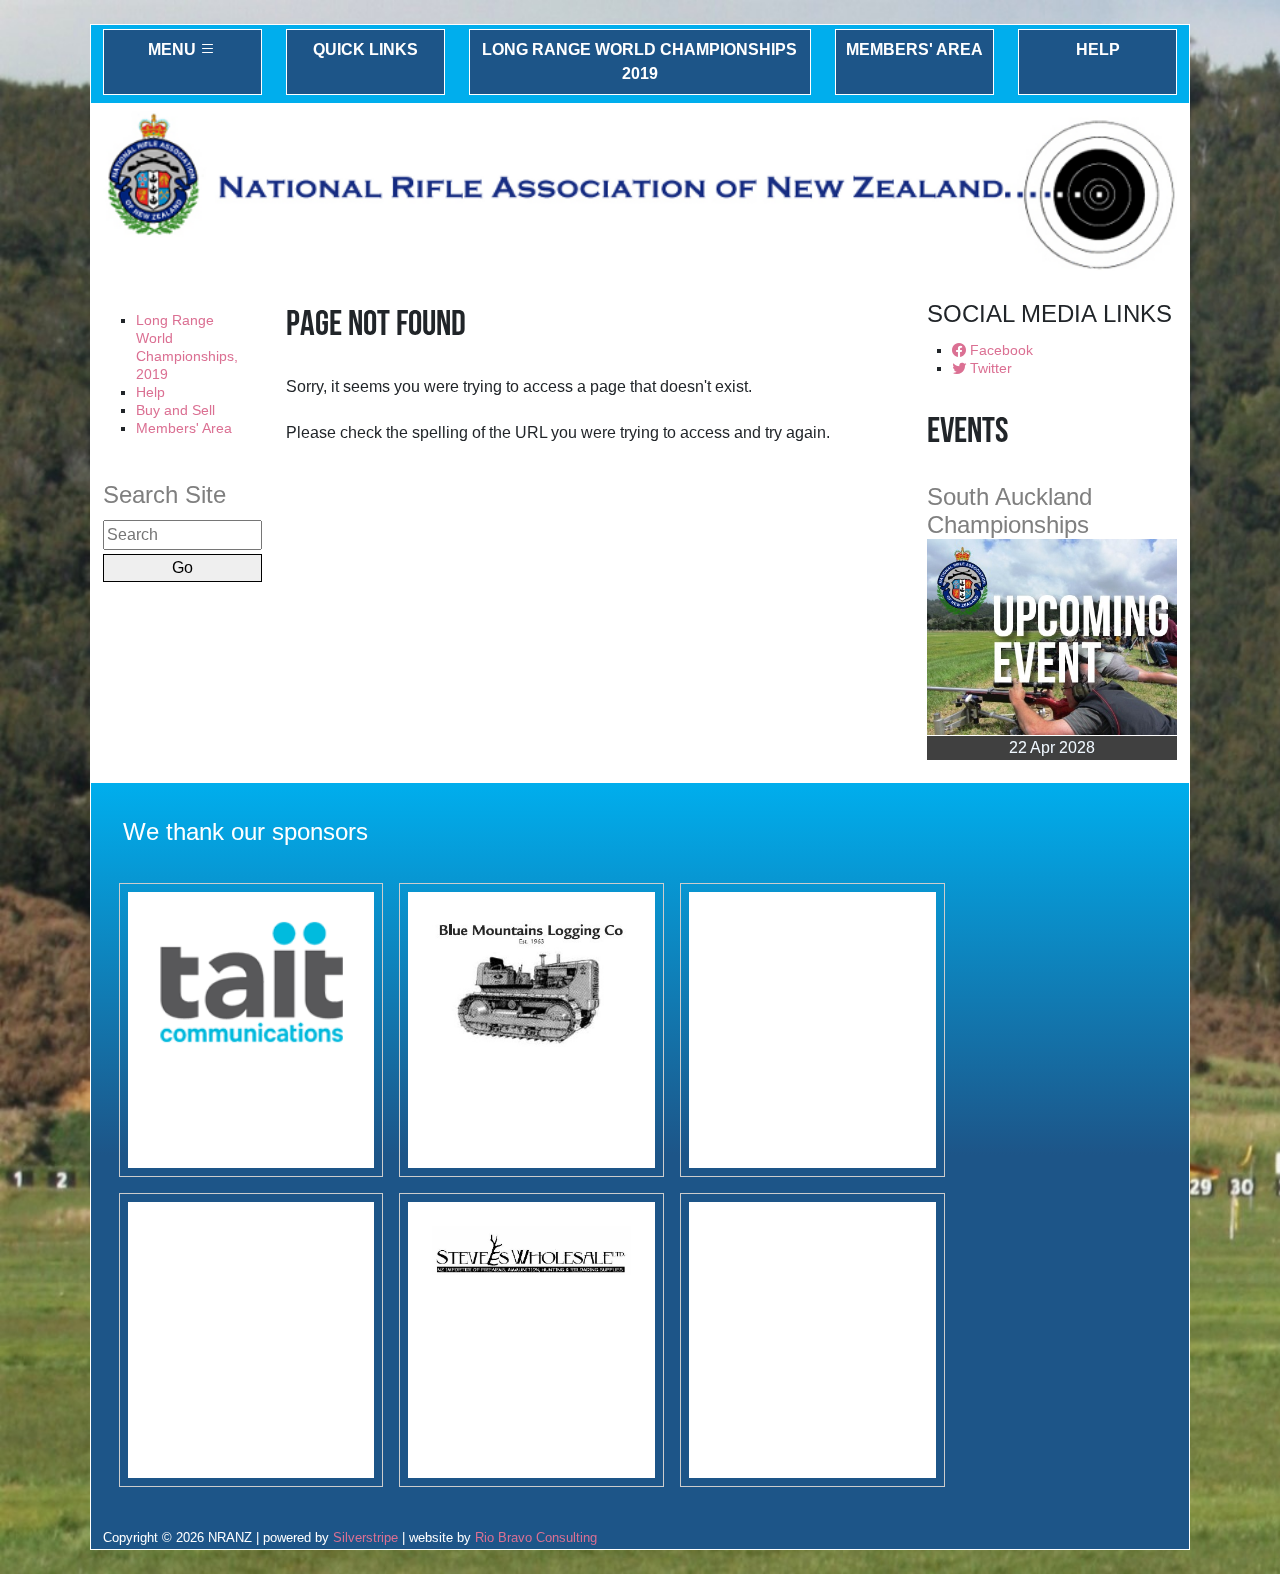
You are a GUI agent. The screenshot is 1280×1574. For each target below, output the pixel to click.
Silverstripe (365, 1537)
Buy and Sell (175, 410)
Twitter (989, 368)
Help (1098, 49)
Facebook (999, 350)
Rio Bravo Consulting (536, 1537)
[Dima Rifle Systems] (812, 1030)
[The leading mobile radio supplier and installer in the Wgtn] (251, 1030)
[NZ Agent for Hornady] (531, 1340)
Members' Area (914, 49)
